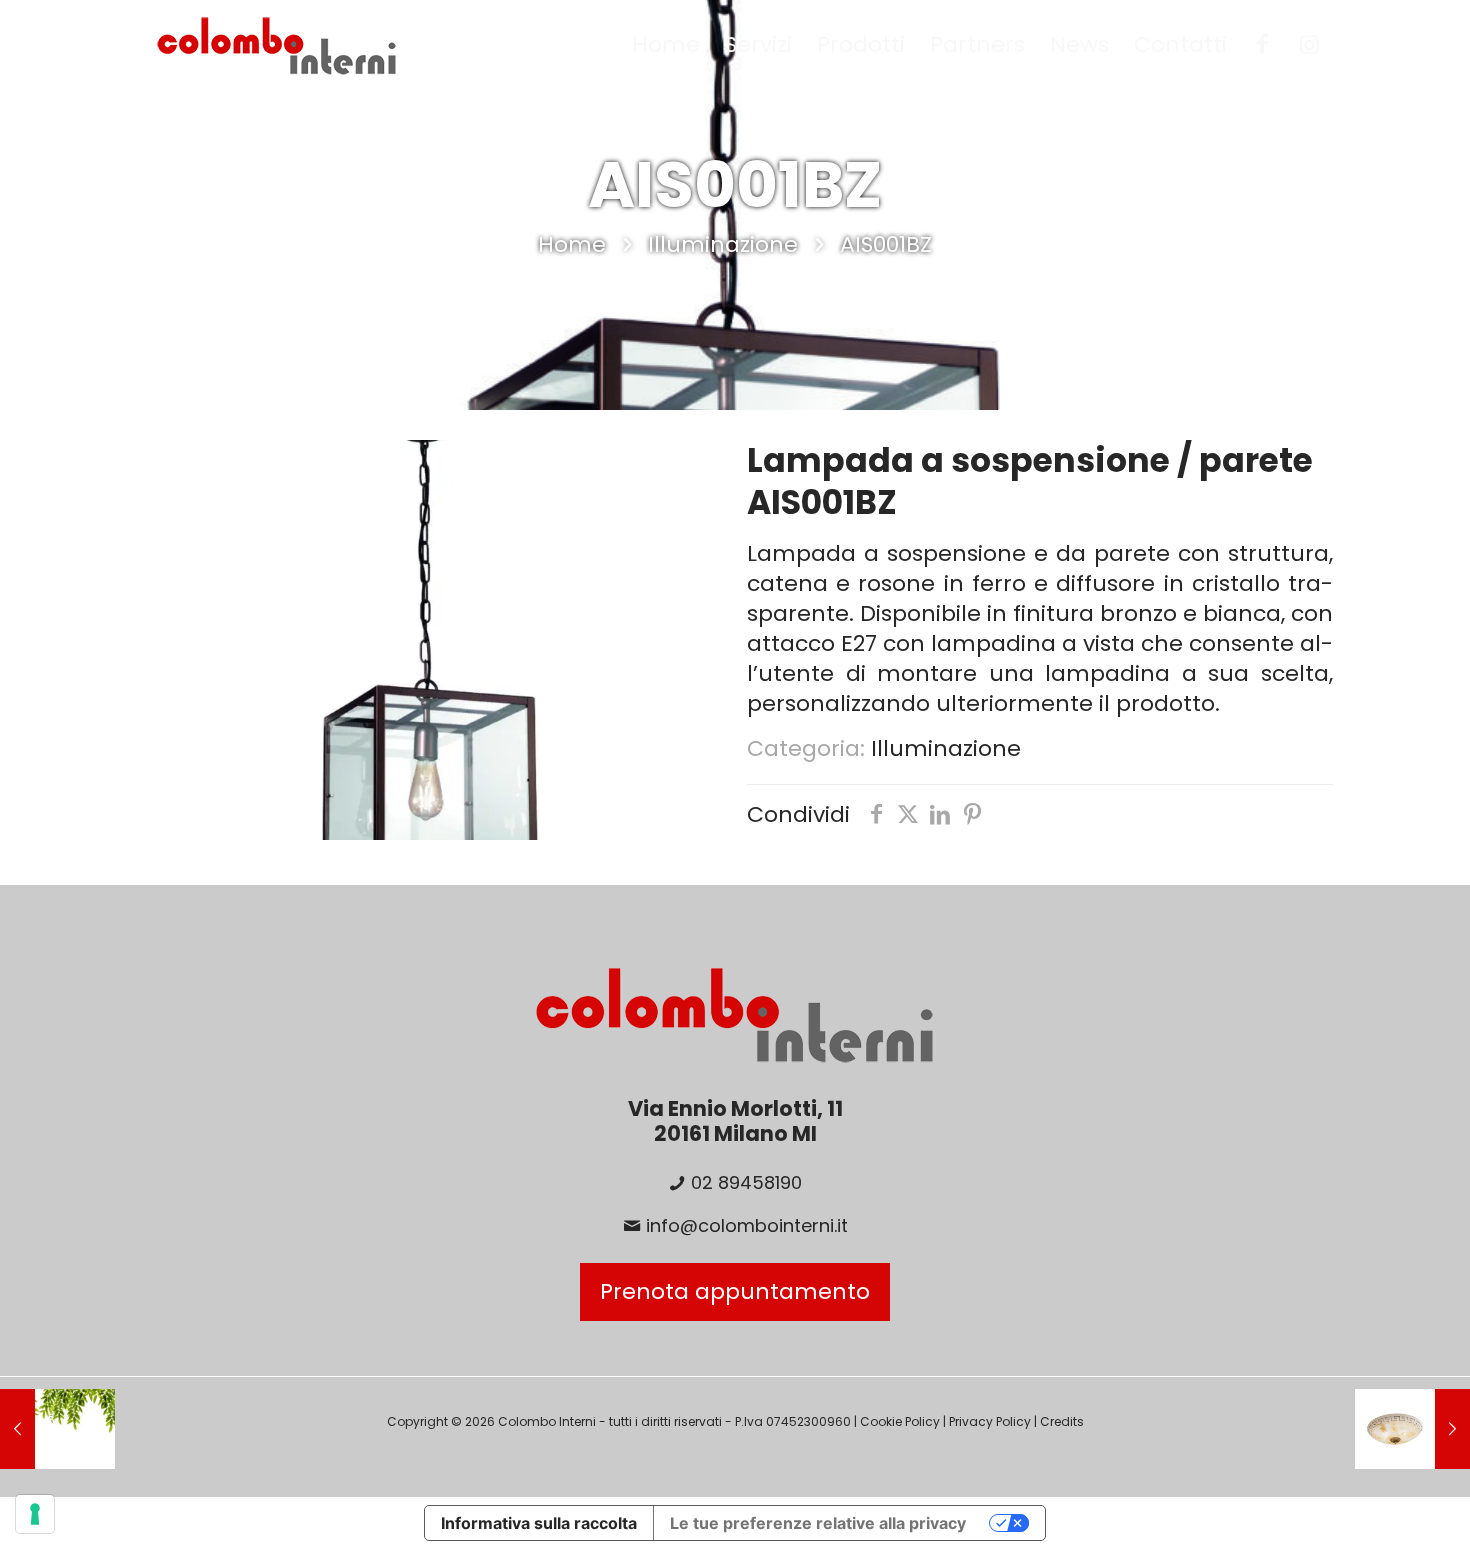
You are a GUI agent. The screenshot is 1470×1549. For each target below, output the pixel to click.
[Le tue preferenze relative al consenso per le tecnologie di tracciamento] (35, 1514)
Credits (1062, 1421)
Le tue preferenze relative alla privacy (818, 1523)
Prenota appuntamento (735, 1291)
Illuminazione (723, 244)
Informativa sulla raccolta (539, 1523)
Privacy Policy (990, 1421)
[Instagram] (1309, 45)
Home (572, 244)
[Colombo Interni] (277, 45)
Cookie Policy (900, 1421)
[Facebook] (1262, 45)
